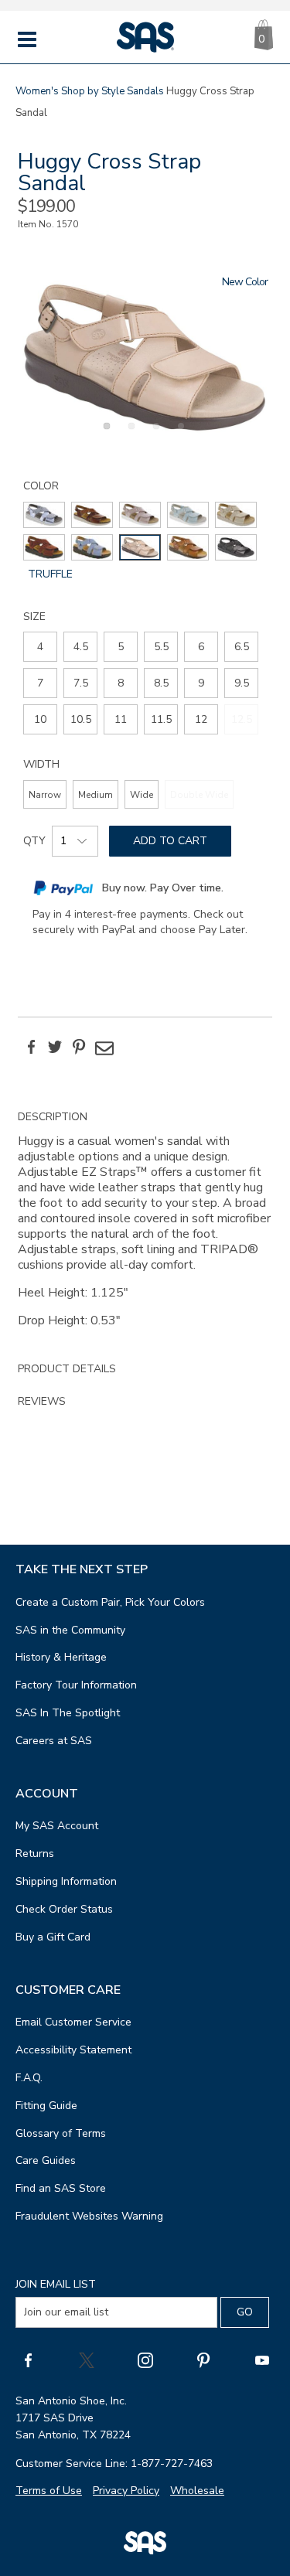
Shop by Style (93, 91)
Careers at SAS (54, 1741)
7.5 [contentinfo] (81, 683)
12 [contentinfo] (201, 719)
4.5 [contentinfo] (81, 647)
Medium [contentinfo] (96, 795)
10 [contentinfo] (40, 719)
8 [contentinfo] (121, 683)
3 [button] (154, 434)
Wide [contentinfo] (142, 795)
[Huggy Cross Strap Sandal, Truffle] (145, 357)
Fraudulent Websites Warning (89, 2216)
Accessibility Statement (73, 2050)
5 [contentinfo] (121, 647)
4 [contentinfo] (40, 647)
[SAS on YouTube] (262, 2360)
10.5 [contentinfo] (81, 719)
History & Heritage (61, 1657)
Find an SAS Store (61, 2188)
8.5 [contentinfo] (161, 683)
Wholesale (197, 2491)
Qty (34, 841)
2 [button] (129, 434)
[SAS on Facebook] (28, 2360)
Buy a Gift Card (53, 1937)
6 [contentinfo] (201, 647)
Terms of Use (49, 2491)
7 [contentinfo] (40, 683)
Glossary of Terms (61, 2133)
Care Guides (46, 2160)
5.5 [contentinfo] (161, 647)
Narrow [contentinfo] (45, 795)
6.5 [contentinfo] (242, 647)
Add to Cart (170, 841)
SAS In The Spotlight (68, 1713)
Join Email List (56, 2284)
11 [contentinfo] (121, 719)
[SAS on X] (87, 2360)
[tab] (145, 1227)
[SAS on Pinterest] (203, 2360)
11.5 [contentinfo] (161, 719)
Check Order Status (64, 1909)
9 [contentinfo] (201, 683)
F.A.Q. (29, 2078)
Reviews (42, 1401)
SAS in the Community (70, 1630)
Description (53, 1117)
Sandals (145, 91)
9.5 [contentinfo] (242, 683)
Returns (35, 1854)
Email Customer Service (73, 2022)
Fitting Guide (46, 2106)
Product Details (67, 1369)
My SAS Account (57, 1826)
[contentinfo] (44, 515)
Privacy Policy (126, 2491)
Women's (37, 91)
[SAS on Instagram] (145, 2360)
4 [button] (179, 434)
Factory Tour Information (76, 1685)
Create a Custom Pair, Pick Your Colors (110, 1602)
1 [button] (104, 434)
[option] (145, 357)
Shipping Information (66, 1881)
